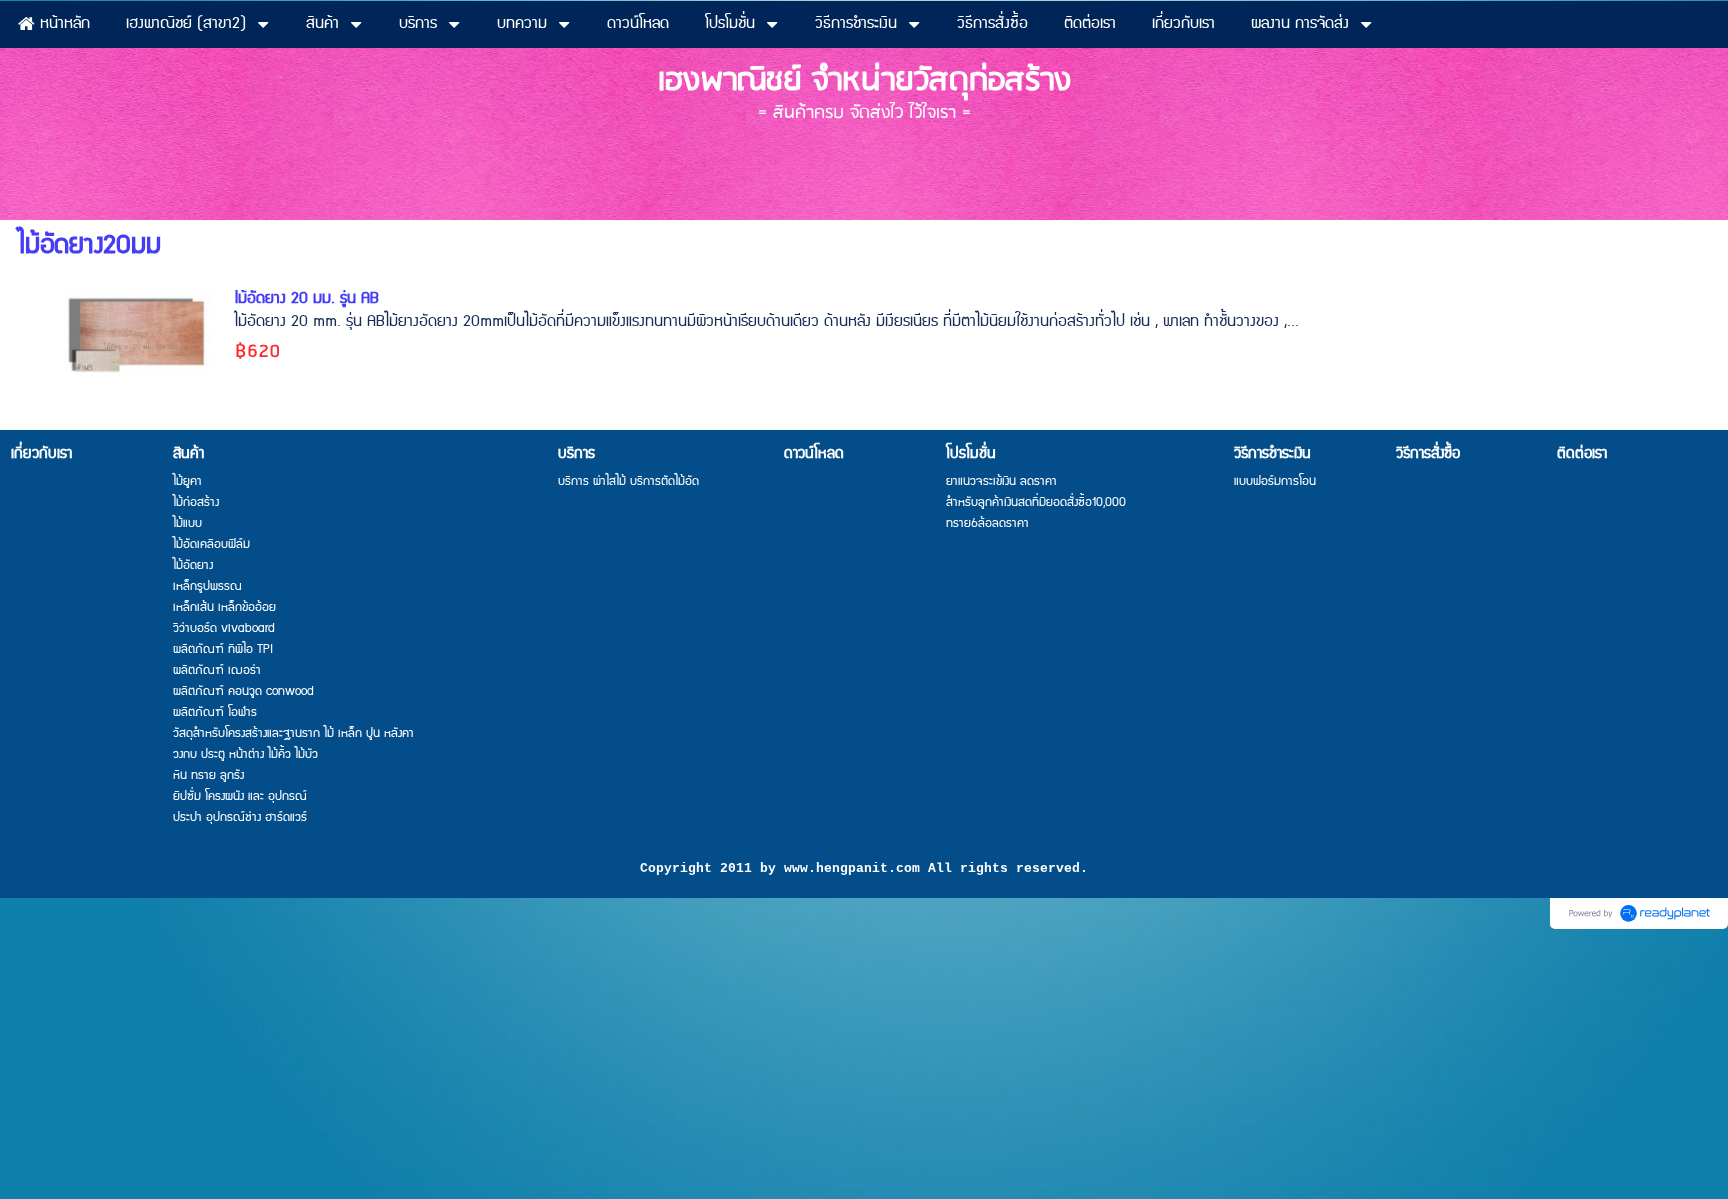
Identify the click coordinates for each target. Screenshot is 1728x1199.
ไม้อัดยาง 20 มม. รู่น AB (306, 298)
